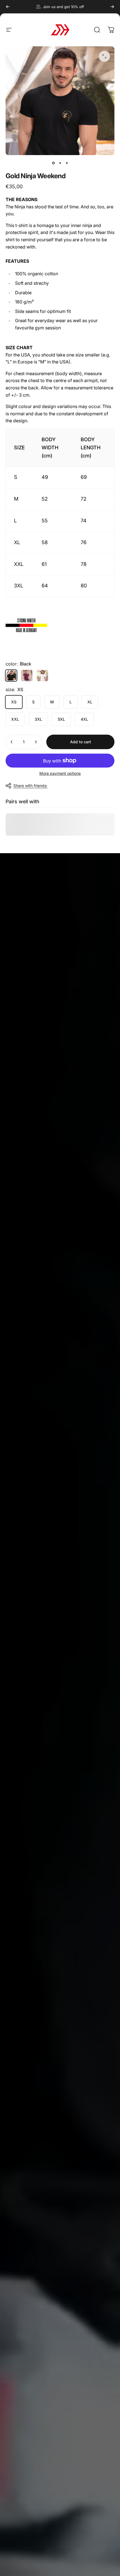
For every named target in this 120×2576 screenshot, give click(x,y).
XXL (15, 719)
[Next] (112, 7)
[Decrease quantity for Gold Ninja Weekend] (12, 742)
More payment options (60, 773)
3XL (38, 719)
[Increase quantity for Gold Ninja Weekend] (36, 742)
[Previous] (8, 7)
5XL (61, 719)
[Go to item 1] (60, 163)
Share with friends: (30, 786)
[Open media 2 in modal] (104, 56)
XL (90, 702)
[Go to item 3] (67, 163)
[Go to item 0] (53, 163)
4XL (84, 719)
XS (14, 702)
